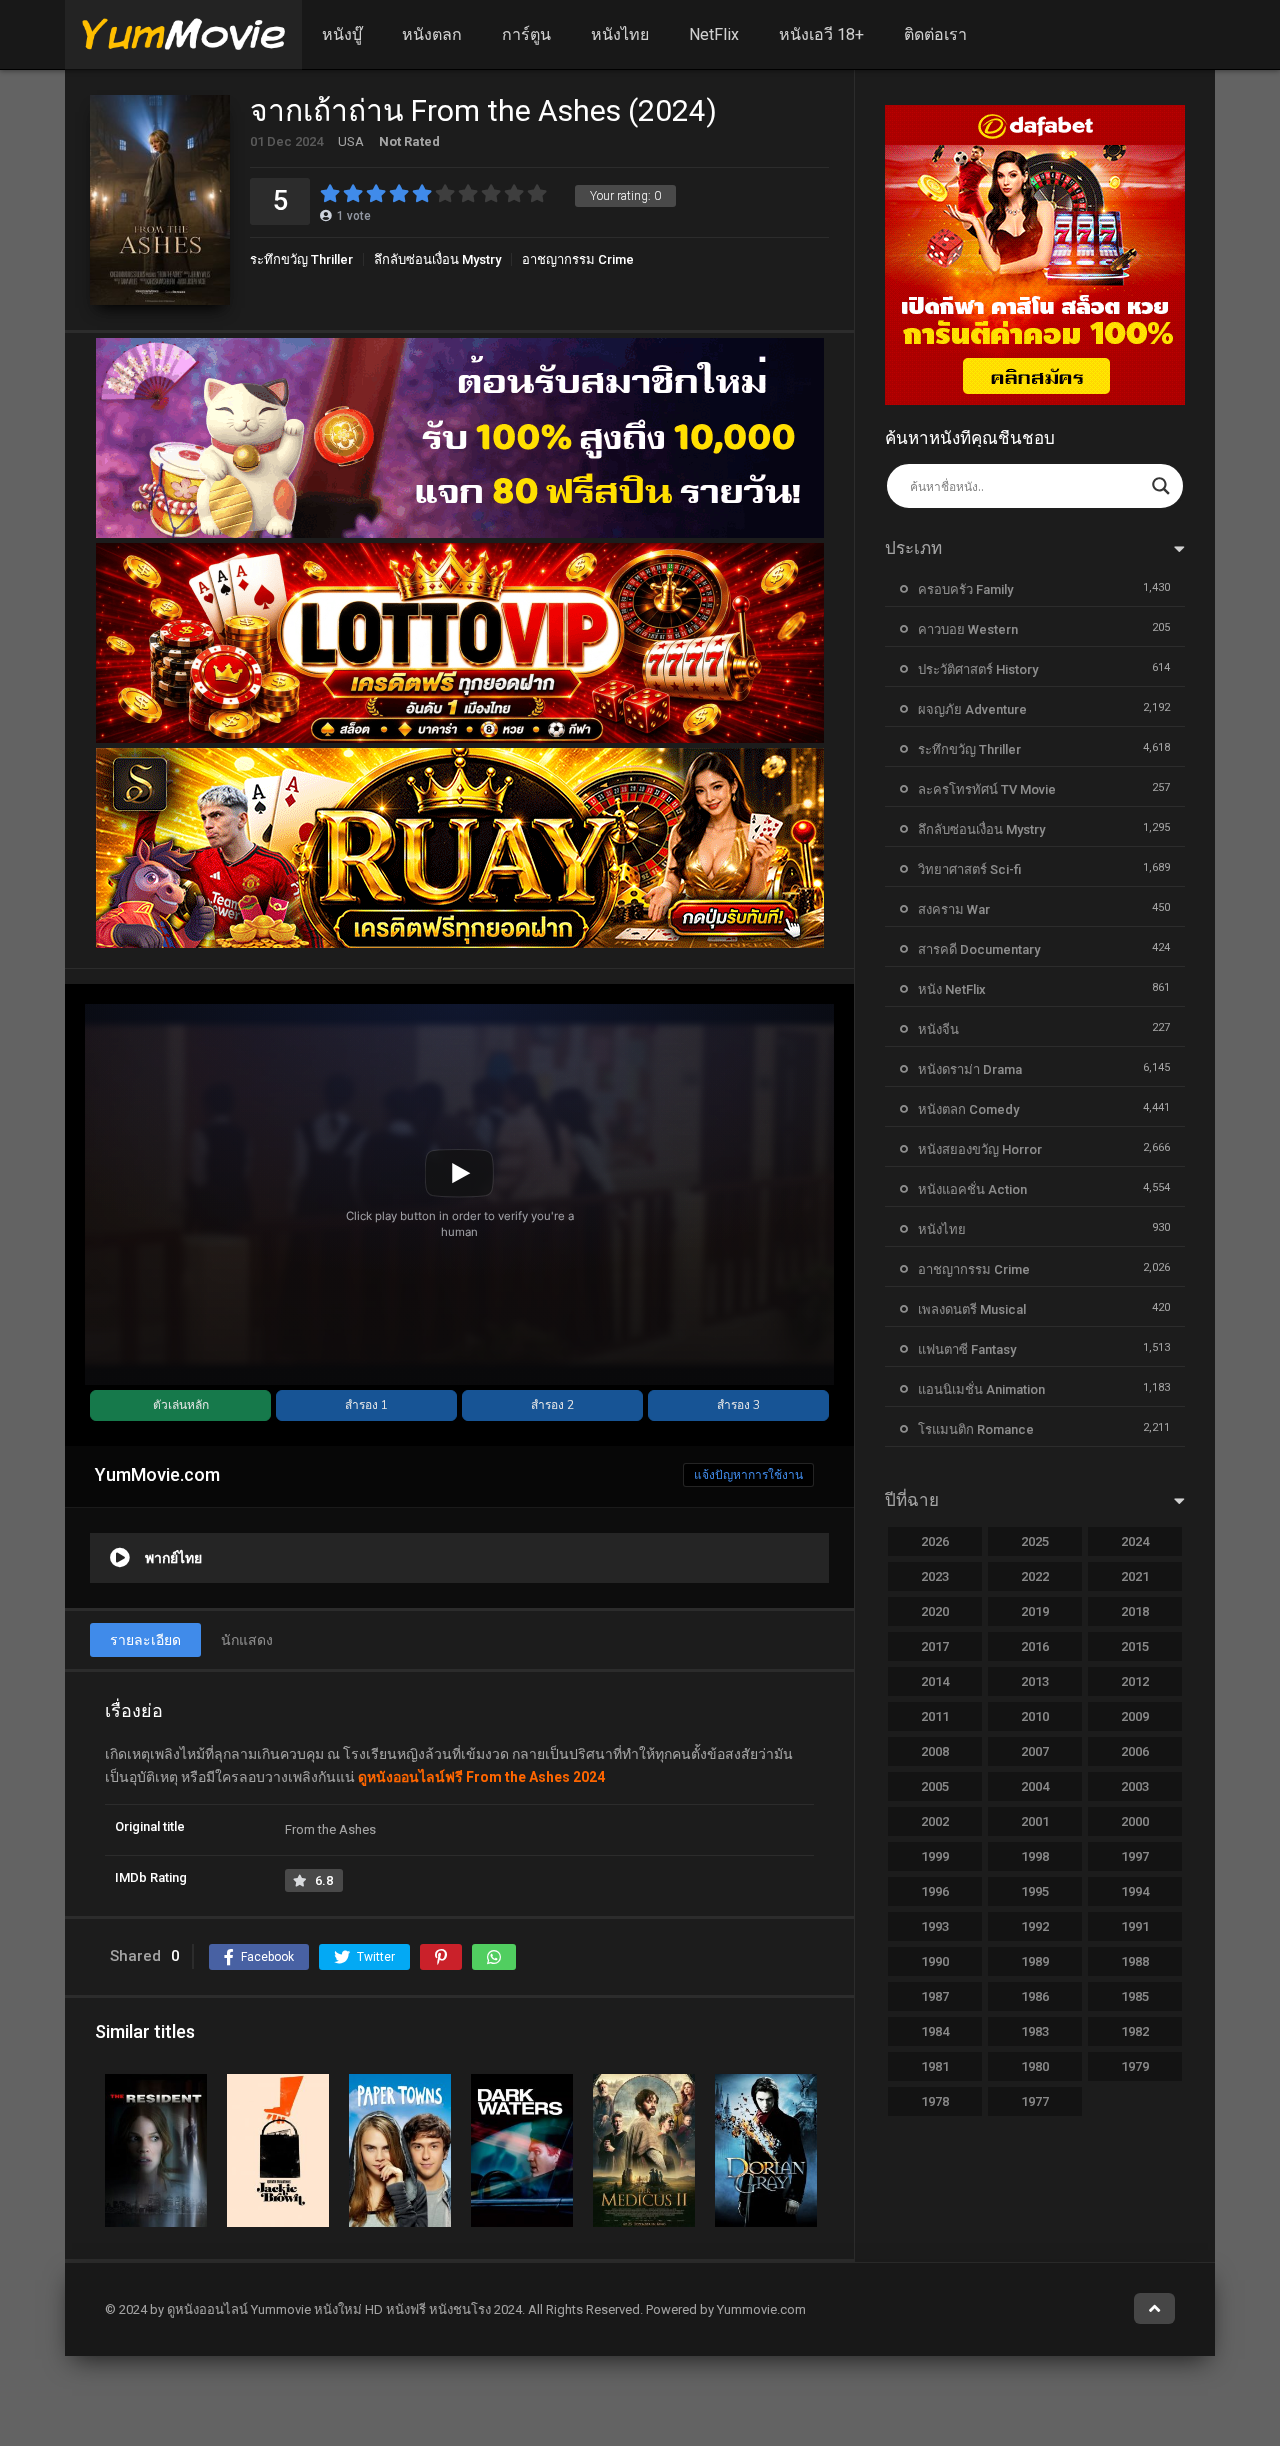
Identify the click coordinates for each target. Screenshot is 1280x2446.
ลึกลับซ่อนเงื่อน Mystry (437, 259)
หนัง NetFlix (952, 989)
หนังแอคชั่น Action (972, 1189)
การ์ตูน (526, 34)
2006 (1135, 1751)
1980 (1035, 2066)
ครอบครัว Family (965, 589)
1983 (1035, 2031)
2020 (935, 1611)
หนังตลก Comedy (968, 1109)
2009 (1135, 1716)
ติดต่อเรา (935, 34)
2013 (1035, 1681)
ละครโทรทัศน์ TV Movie (987, 789)
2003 (1135, 1786)
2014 (935, 1681)
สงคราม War (954, 909)
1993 (935, 1926)
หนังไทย (620, 34)
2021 (1135, 1576)
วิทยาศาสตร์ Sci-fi (969, 869)
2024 (1135, 1541)
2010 (1035, 1716)
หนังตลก (432, 34)
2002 (935, 1821)
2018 (1135, 1611)
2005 (935, 1786)
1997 (1135, 1856)
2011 (935, 1716)
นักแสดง (247, 1640)
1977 (1035, 2101)
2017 (935, 1646)
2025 (1035, 1541)
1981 (935, 2066)
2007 (1035, 1751)
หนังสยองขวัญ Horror (980, 1149)
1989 (1035, 1961)
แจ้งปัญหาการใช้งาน (748, 1475)
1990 (935, 1961)
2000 (1135, 1821)
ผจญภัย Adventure (972, 709)
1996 (935, 1891)
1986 (1035, 1996)
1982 (1135, 2031)
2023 (935, 1576)
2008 (935, 1751)
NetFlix (714, 34)
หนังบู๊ (342, 34)
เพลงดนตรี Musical (972, 1309)
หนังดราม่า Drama (970, 1069)
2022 (1035, 1576)
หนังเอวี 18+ (821, 34)
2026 (935, 1541)
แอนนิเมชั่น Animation (981, 1389)
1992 (1035, 1926)
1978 (935, 2101)
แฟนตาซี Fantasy (967, 1349)
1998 (1035, 1856)
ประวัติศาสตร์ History (978, 669)
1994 (1135, 1891)
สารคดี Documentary (979, 949)
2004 (1035, 1786)
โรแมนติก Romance (976, 1429)
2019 (1035, 1611)
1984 (935, 2031)
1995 (1035, 1891)
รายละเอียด (145, 1640)
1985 (1135, 1996)
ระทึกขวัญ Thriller (301, 259)
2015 (1135, 1646)
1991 (1135, 1926)
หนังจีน (938, 1029)
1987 (935, 1996)
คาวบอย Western (968, 629)
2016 (1035, 1646)
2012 (1135, 1681)
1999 (935, 1856)
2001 (1035, 1821)
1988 (1135, 1961)
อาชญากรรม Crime (578, 259)
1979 (1135, 2066)
